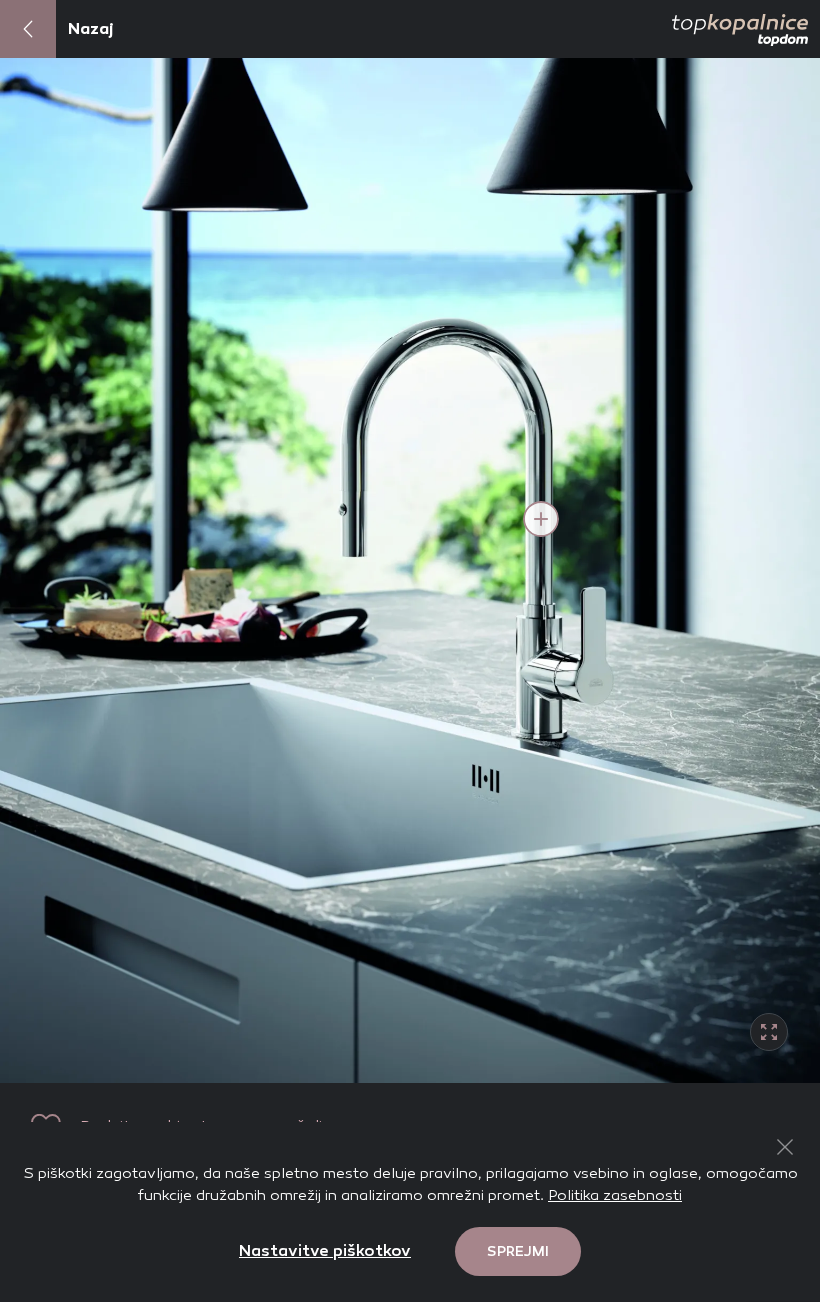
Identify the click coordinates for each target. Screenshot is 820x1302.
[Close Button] (785, 1147)
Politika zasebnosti (615, 1195)
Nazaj (91, 28)
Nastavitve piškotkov (325, 1250)
